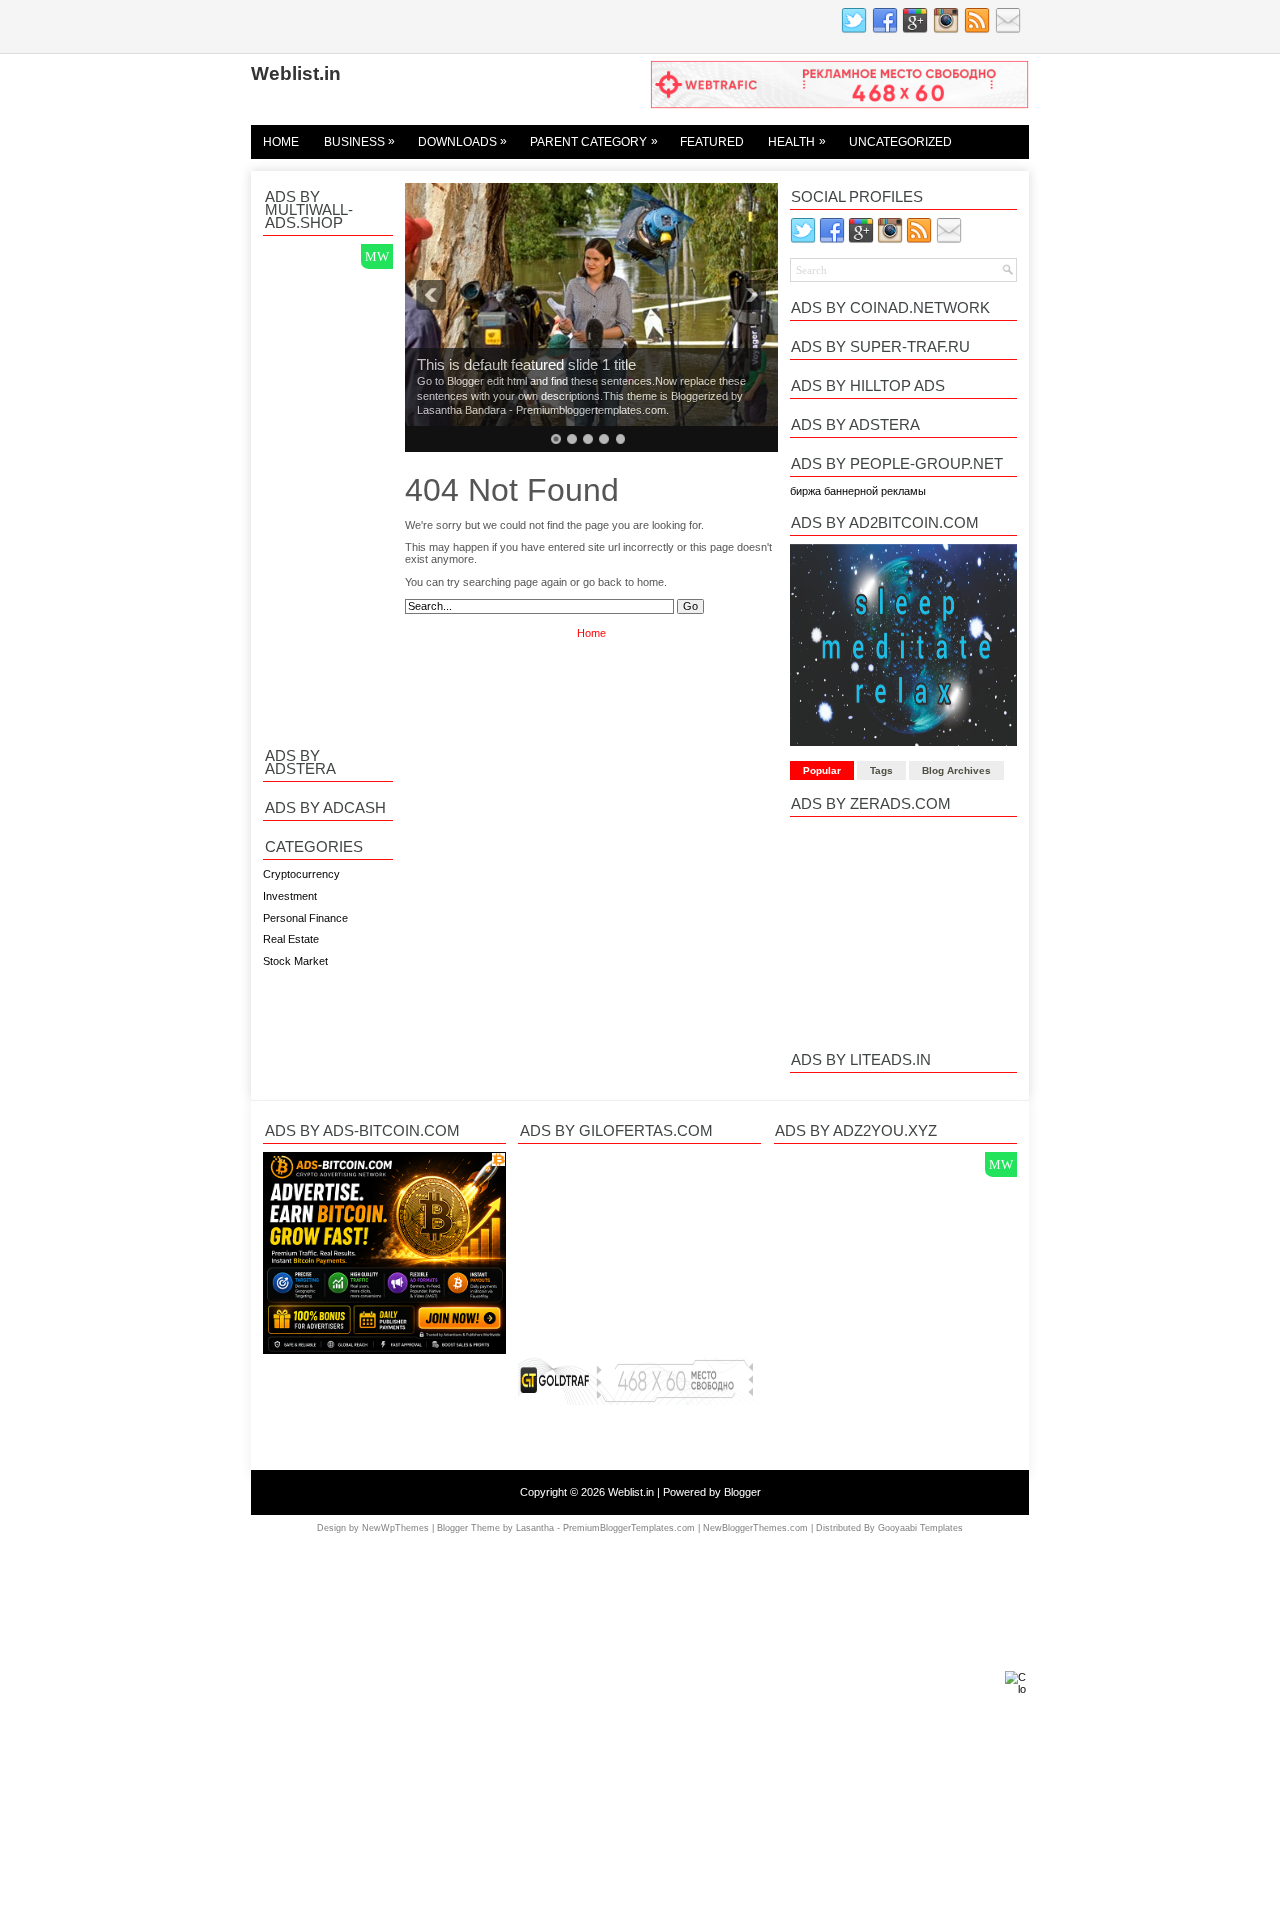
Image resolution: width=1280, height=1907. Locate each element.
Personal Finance (305, 918)
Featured (712, 142)
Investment (290, 896)
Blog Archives (956, 770)
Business (360, 141)
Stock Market (295, 961)
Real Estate (291, 939)
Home (281, 142)
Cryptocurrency (301, 874)
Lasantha (535, 1528)
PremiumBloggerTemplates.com (629, 1528)
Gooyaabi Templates (920, 1528)
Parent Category (594, 141)
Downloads (463, 141)
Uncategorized (900, 142)
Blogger (742, 1492)
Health (797, 141)
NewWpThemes (395, 1528)
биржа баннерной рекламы (858, 491)
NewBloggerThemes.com (755, 1528)
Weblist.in (296, 73)
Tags (881, 770)
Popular (822, 770)
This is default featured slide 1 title (526, 365)
